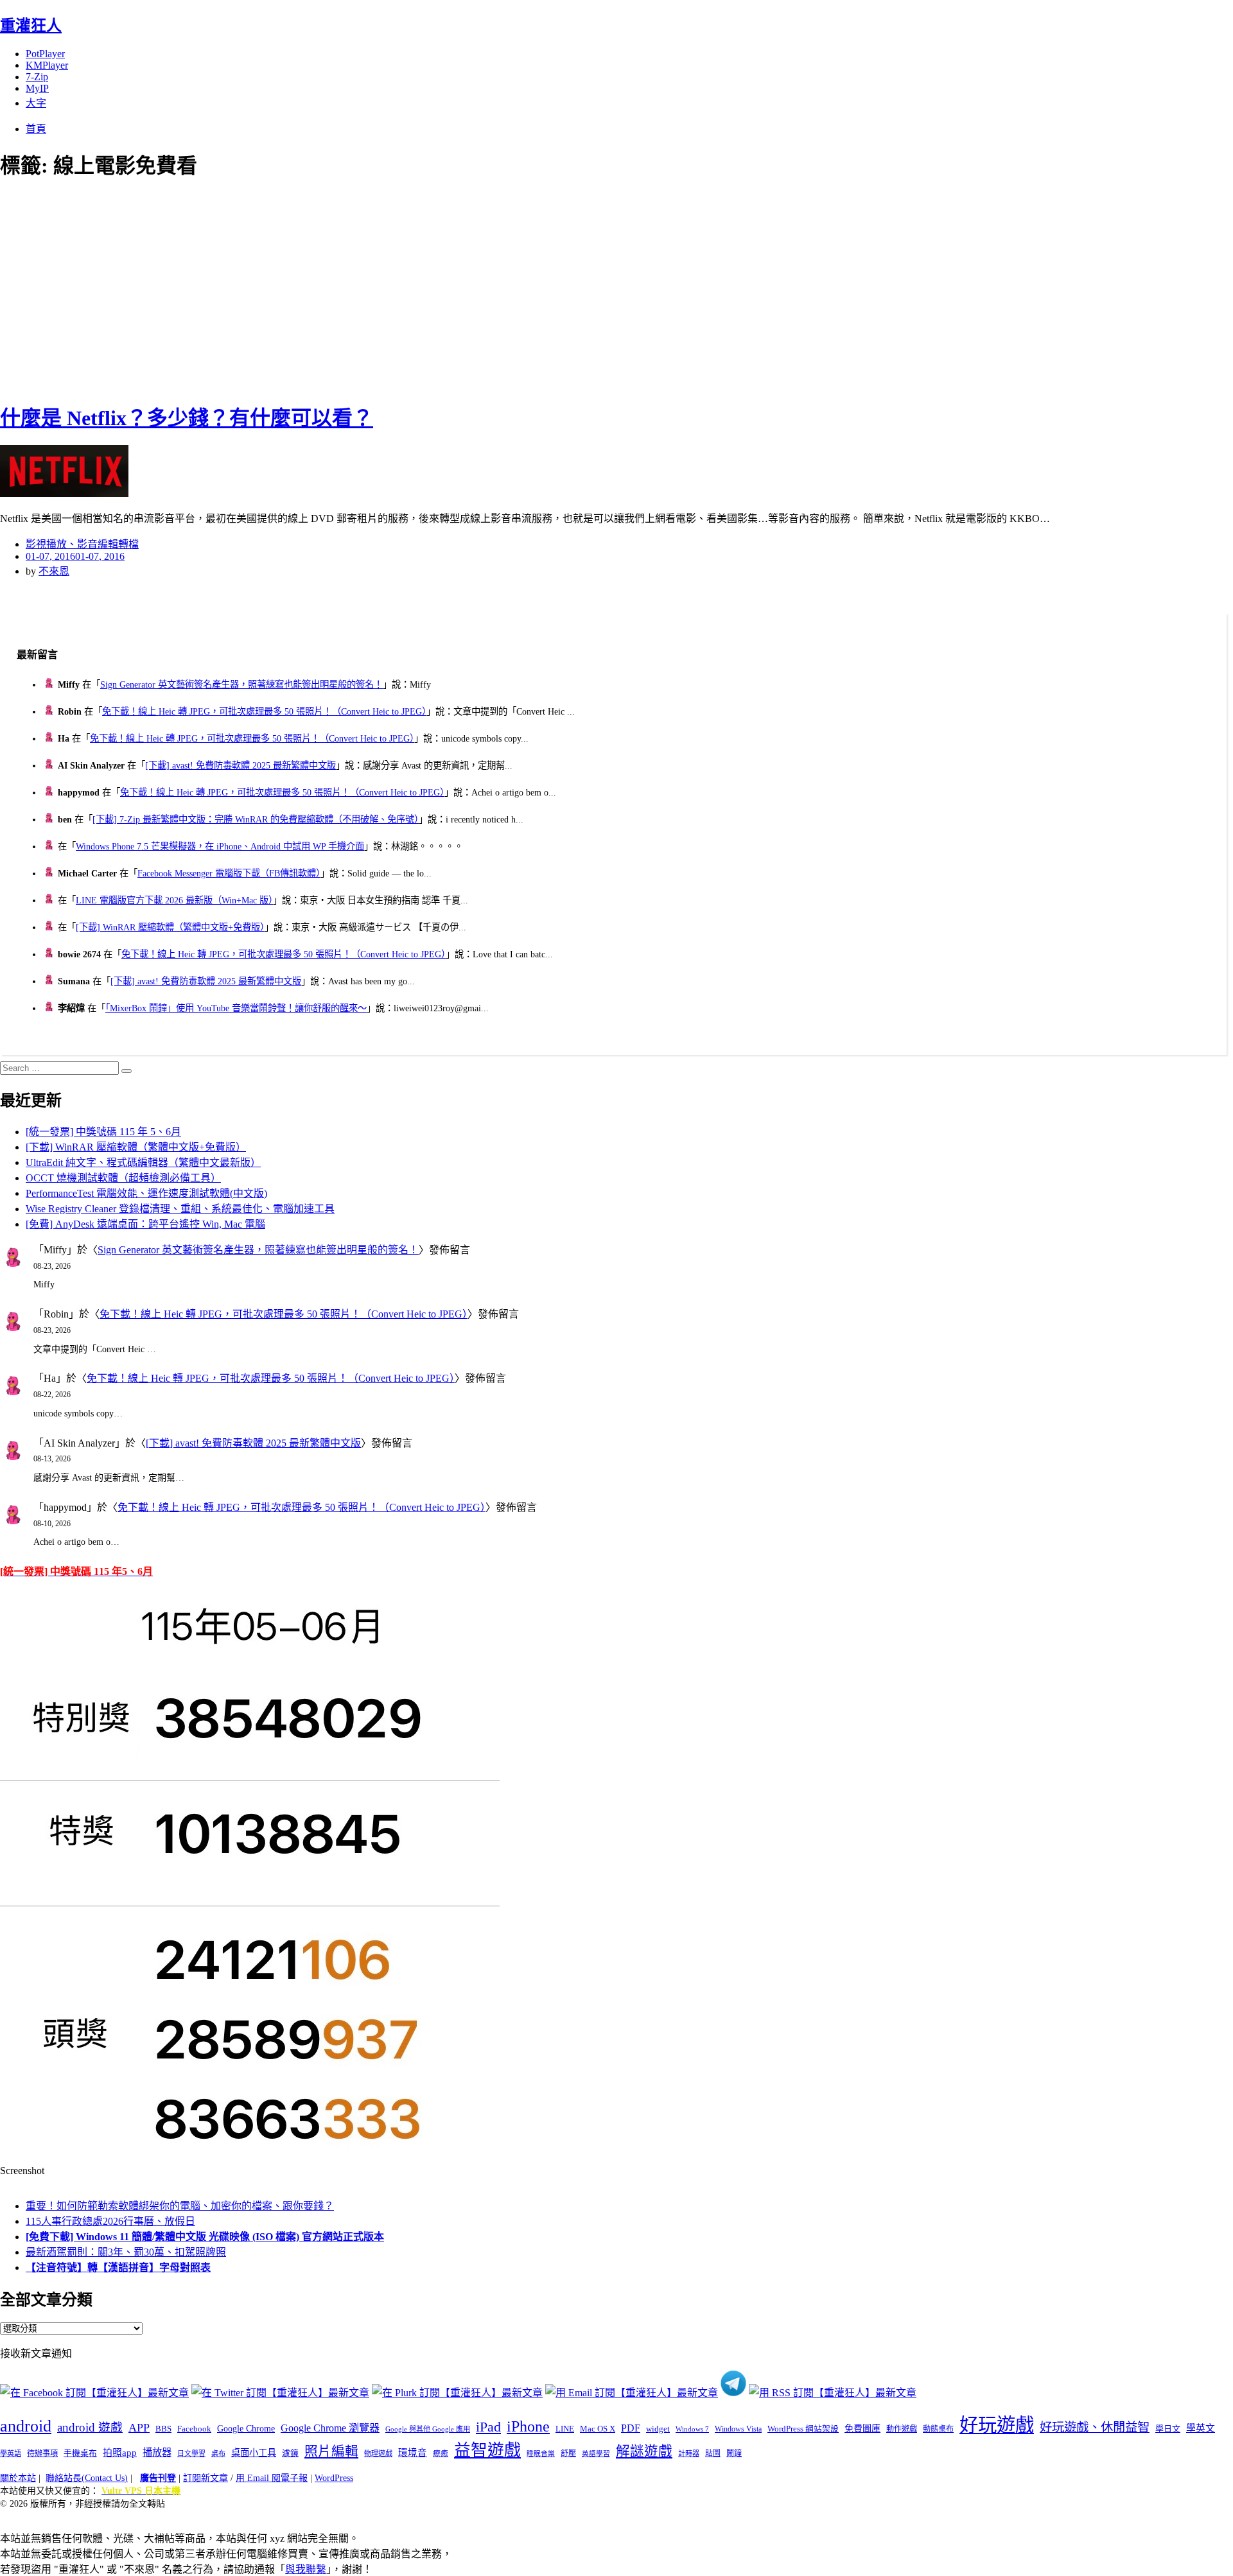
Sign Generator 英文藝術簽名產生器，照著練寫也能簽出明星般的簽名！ (241, 684)
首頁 (36, 129)
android (26, 2426)
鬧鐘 (734, 2453)
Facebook (194, 2429)
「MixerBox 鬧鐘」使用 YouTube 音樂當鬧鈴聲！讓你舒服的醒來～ (236, 1008)
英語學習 (596, 2454)
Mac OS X (598, 2429)
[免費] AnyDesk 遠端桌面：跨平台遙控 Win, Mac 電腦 (145, 1224)
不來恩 (54, 571)
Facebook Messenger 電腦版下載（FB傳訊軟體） (229, 873)
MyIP (37, 88)
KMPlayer (47, 65)
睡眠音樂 (541, 2454)
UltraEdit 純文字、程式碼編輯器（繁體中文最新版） (143, 1162)
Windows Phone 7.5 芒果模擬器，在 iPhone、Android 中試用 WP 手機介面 (220, 846)
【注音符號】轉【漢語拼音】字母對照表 (118, 2267)
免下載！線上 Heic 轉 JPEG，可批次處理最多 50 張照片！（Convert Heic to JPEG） (264, 711)
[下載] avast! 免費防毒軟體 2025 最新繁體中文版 (240, 765)
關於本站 (18, 2478)
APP (139, 2428)
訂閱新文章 (205, 2478)
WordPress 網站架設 (803, 2429)
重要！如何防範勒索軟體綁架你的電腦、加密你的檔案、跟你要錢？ (180, 2206)
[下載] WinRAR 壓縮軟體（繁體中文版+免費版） (170, 927)
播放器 (157, 2452)
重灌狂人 (31, 26)
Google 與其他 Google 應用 (428, 2429)
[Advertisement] (231, 289)
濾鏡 (290, 2453)
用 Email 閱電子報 (272, 2478)
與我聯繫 (306, 2569)
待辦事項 (42, 2453)
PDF (631, 2428)
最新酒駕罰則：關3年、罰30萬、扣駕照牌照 (126, 2252)
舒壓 (568, 2453)
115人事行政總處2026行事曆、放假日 (110, 2221)
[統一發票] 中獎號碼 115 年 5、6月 (103, 1132)
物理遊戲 (378, 2453)
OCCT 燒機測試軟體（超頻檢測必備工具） (123, 1178)
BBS (163, 2429)
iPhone (528, 2426)
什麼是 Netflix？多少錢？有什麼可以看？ (187, 418)
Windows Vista (738, 2429)
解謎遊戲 (644, 2451)
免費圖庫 (862, 2428)
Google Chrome (246, 2428)
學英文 (1201, 2428)
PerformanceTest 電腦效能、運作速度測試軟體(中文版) (146, 1193)
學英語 (11, 2453)
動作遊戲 (902, 2429)
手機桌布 (80, 2453)
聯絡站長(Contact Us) (87, 2478)
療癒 (441, 2453)
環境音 (413, 2453)
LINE (565, 2429)
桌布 (218, 2453)
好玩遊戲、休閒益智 (1095, 2427)
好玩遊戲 (997, 2425)
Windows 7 (692, 2429)
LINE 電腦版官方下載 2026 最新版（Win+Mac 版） (174, 900)
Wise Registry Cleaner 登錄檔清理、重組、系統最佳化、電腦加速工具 (180, 1209)
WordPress (334, 2478)
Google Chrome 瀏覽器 (330, 2428)
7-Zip (37, 77)
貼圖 (713, 2453)
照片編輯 (331, 2451)
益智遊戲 (487, 2450)
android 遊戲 (90, 2427)
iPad (488, 2427)
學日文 (1168, 2429)
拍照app (120, 2453)
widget (658, 2429)
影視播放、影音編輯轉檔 (82, 544)
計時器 (689, 2453)
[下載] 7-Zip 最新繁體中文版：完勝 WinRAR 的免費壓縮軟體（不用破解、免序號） (256, 819)
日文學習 (191, 2453)
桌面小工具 (254, 2453)
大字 (36, 103)
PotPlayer (45, 54)
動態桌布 (938, 2429)
